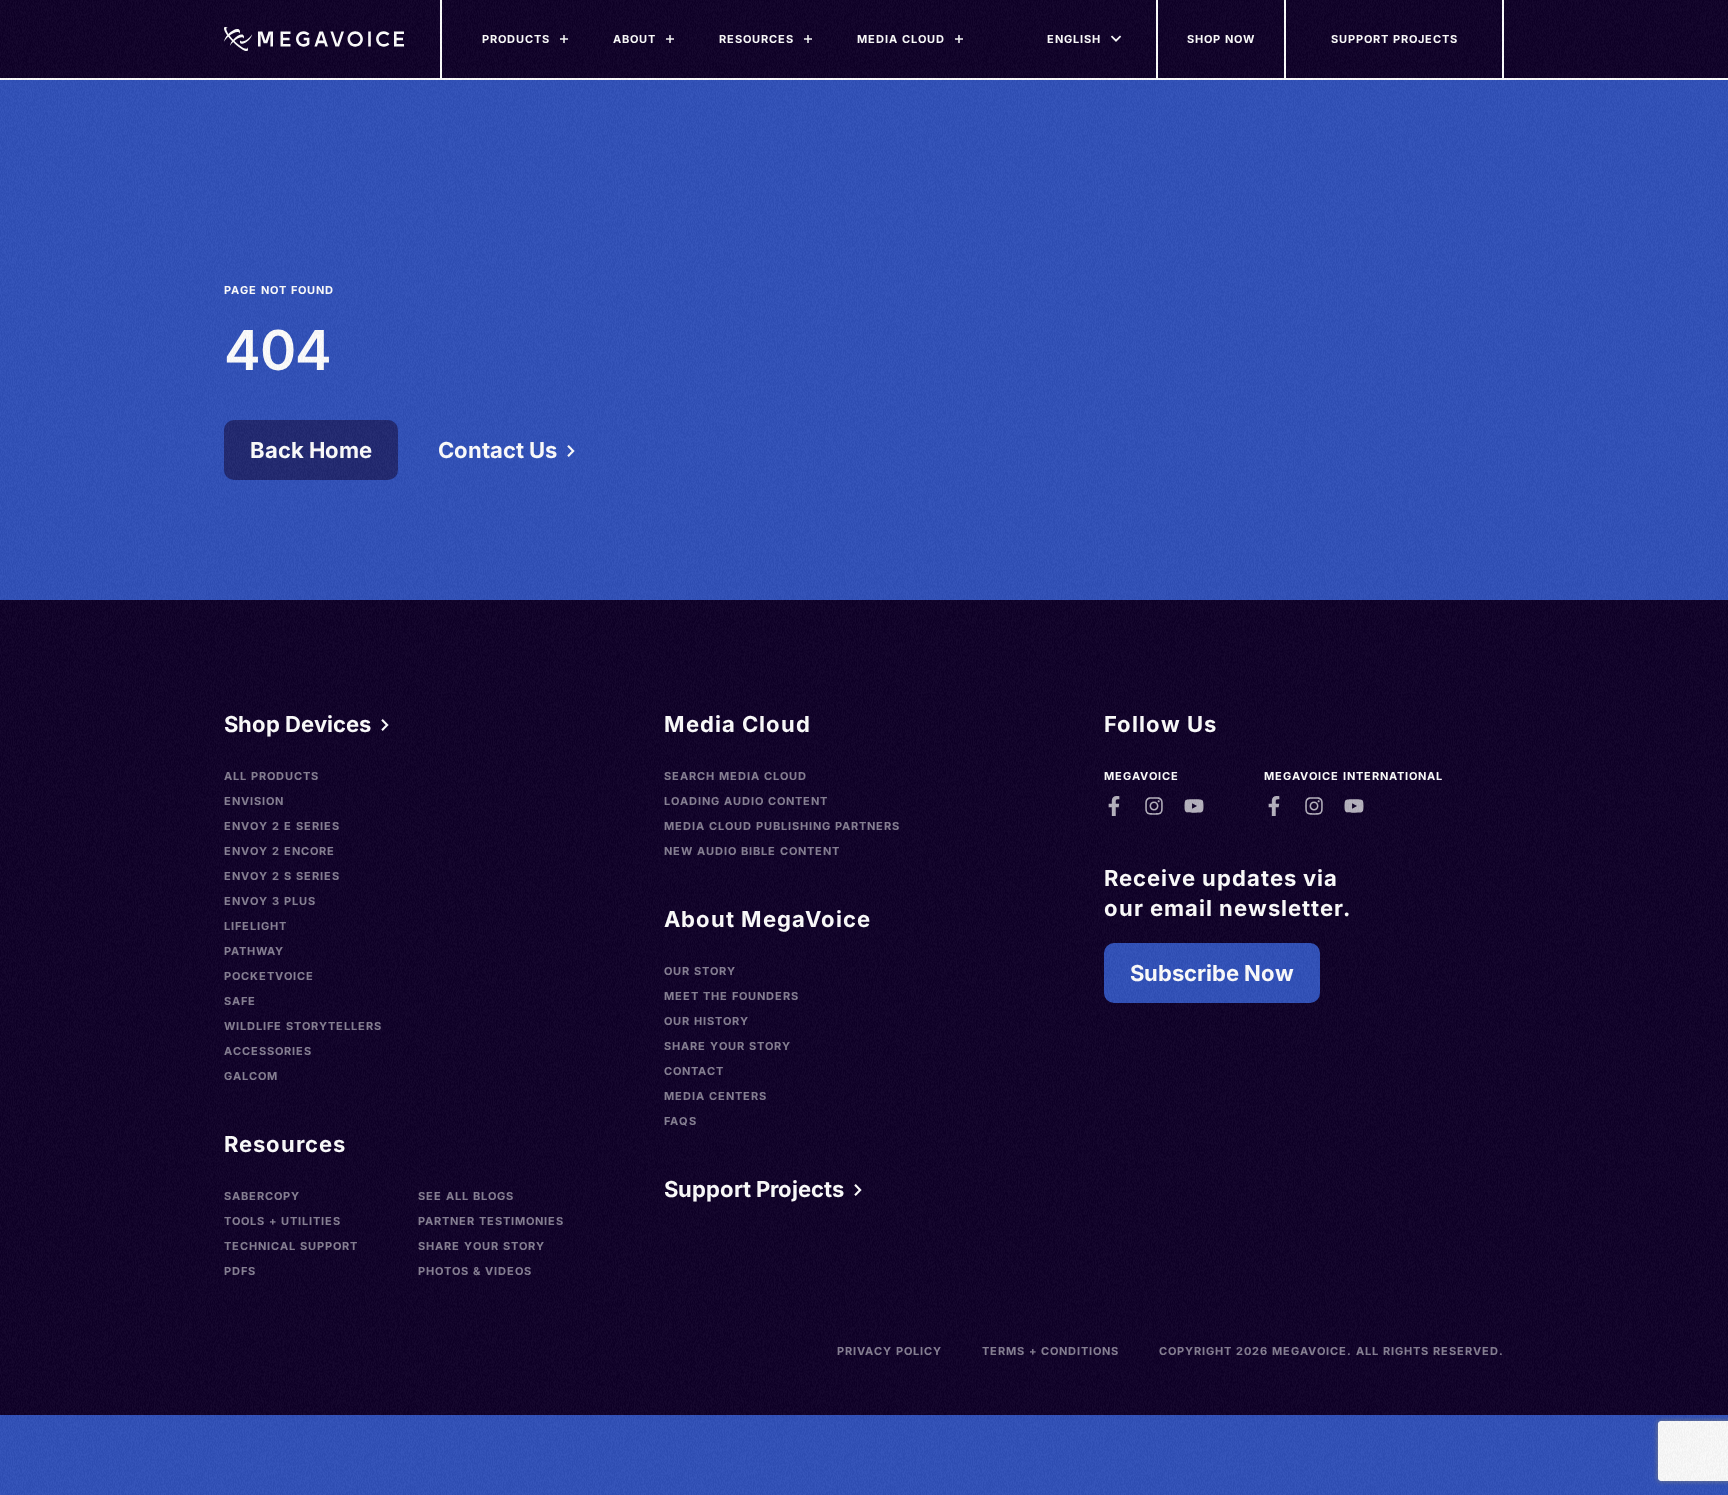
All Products (271, 776)
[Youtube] (1194, 806)
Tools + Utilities (282, 1221)
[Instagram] (1154, 806)
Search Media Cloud (735, 776)
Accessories (268, 1051)
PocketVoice (269, 976)
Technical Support (291, 1246)
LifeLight (255, 926)
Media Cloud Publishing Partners (782, 826)
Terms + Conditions (1050, 1351)
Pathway (254, 951)
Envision (254, 801)
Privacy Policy (889, 1351)
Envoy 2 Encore (279, 851)
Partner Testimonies (491, 1221)
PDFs (240, 1271)
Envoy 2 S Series (282, 876)
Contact (694, 1071)
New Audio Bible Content (752, 851)
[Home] (314, 39)
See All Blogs (466, 1196)
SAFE (240, 1001)
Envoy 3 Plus (270, 901)
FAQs (680, 1121)
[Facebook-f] (1114, 806)
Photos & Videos (475, 1271)
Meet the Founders (731, 996)
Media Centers (715, 1096)
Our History (706, 1021)
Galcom (251, 1076)
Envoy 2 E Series (282, 826)
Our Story (700, 971)
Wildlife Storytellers (303, 1026)
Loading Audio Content (746, 801)
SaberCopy (262, 1196)
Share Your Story (481, 1246)
